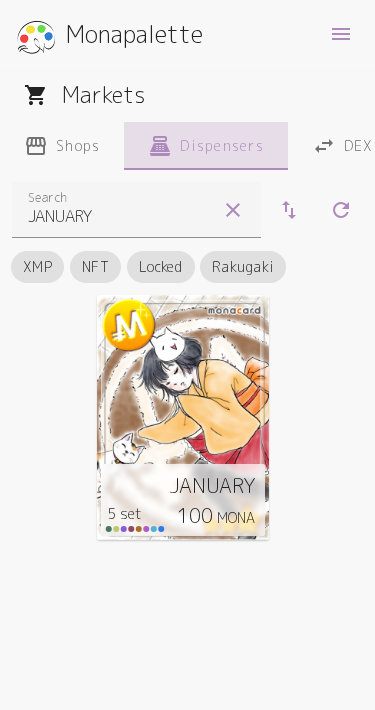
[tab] (62, 146)
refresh (341, 210)
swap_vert (289, 210)
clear (233, 210)
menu (341, 34)
